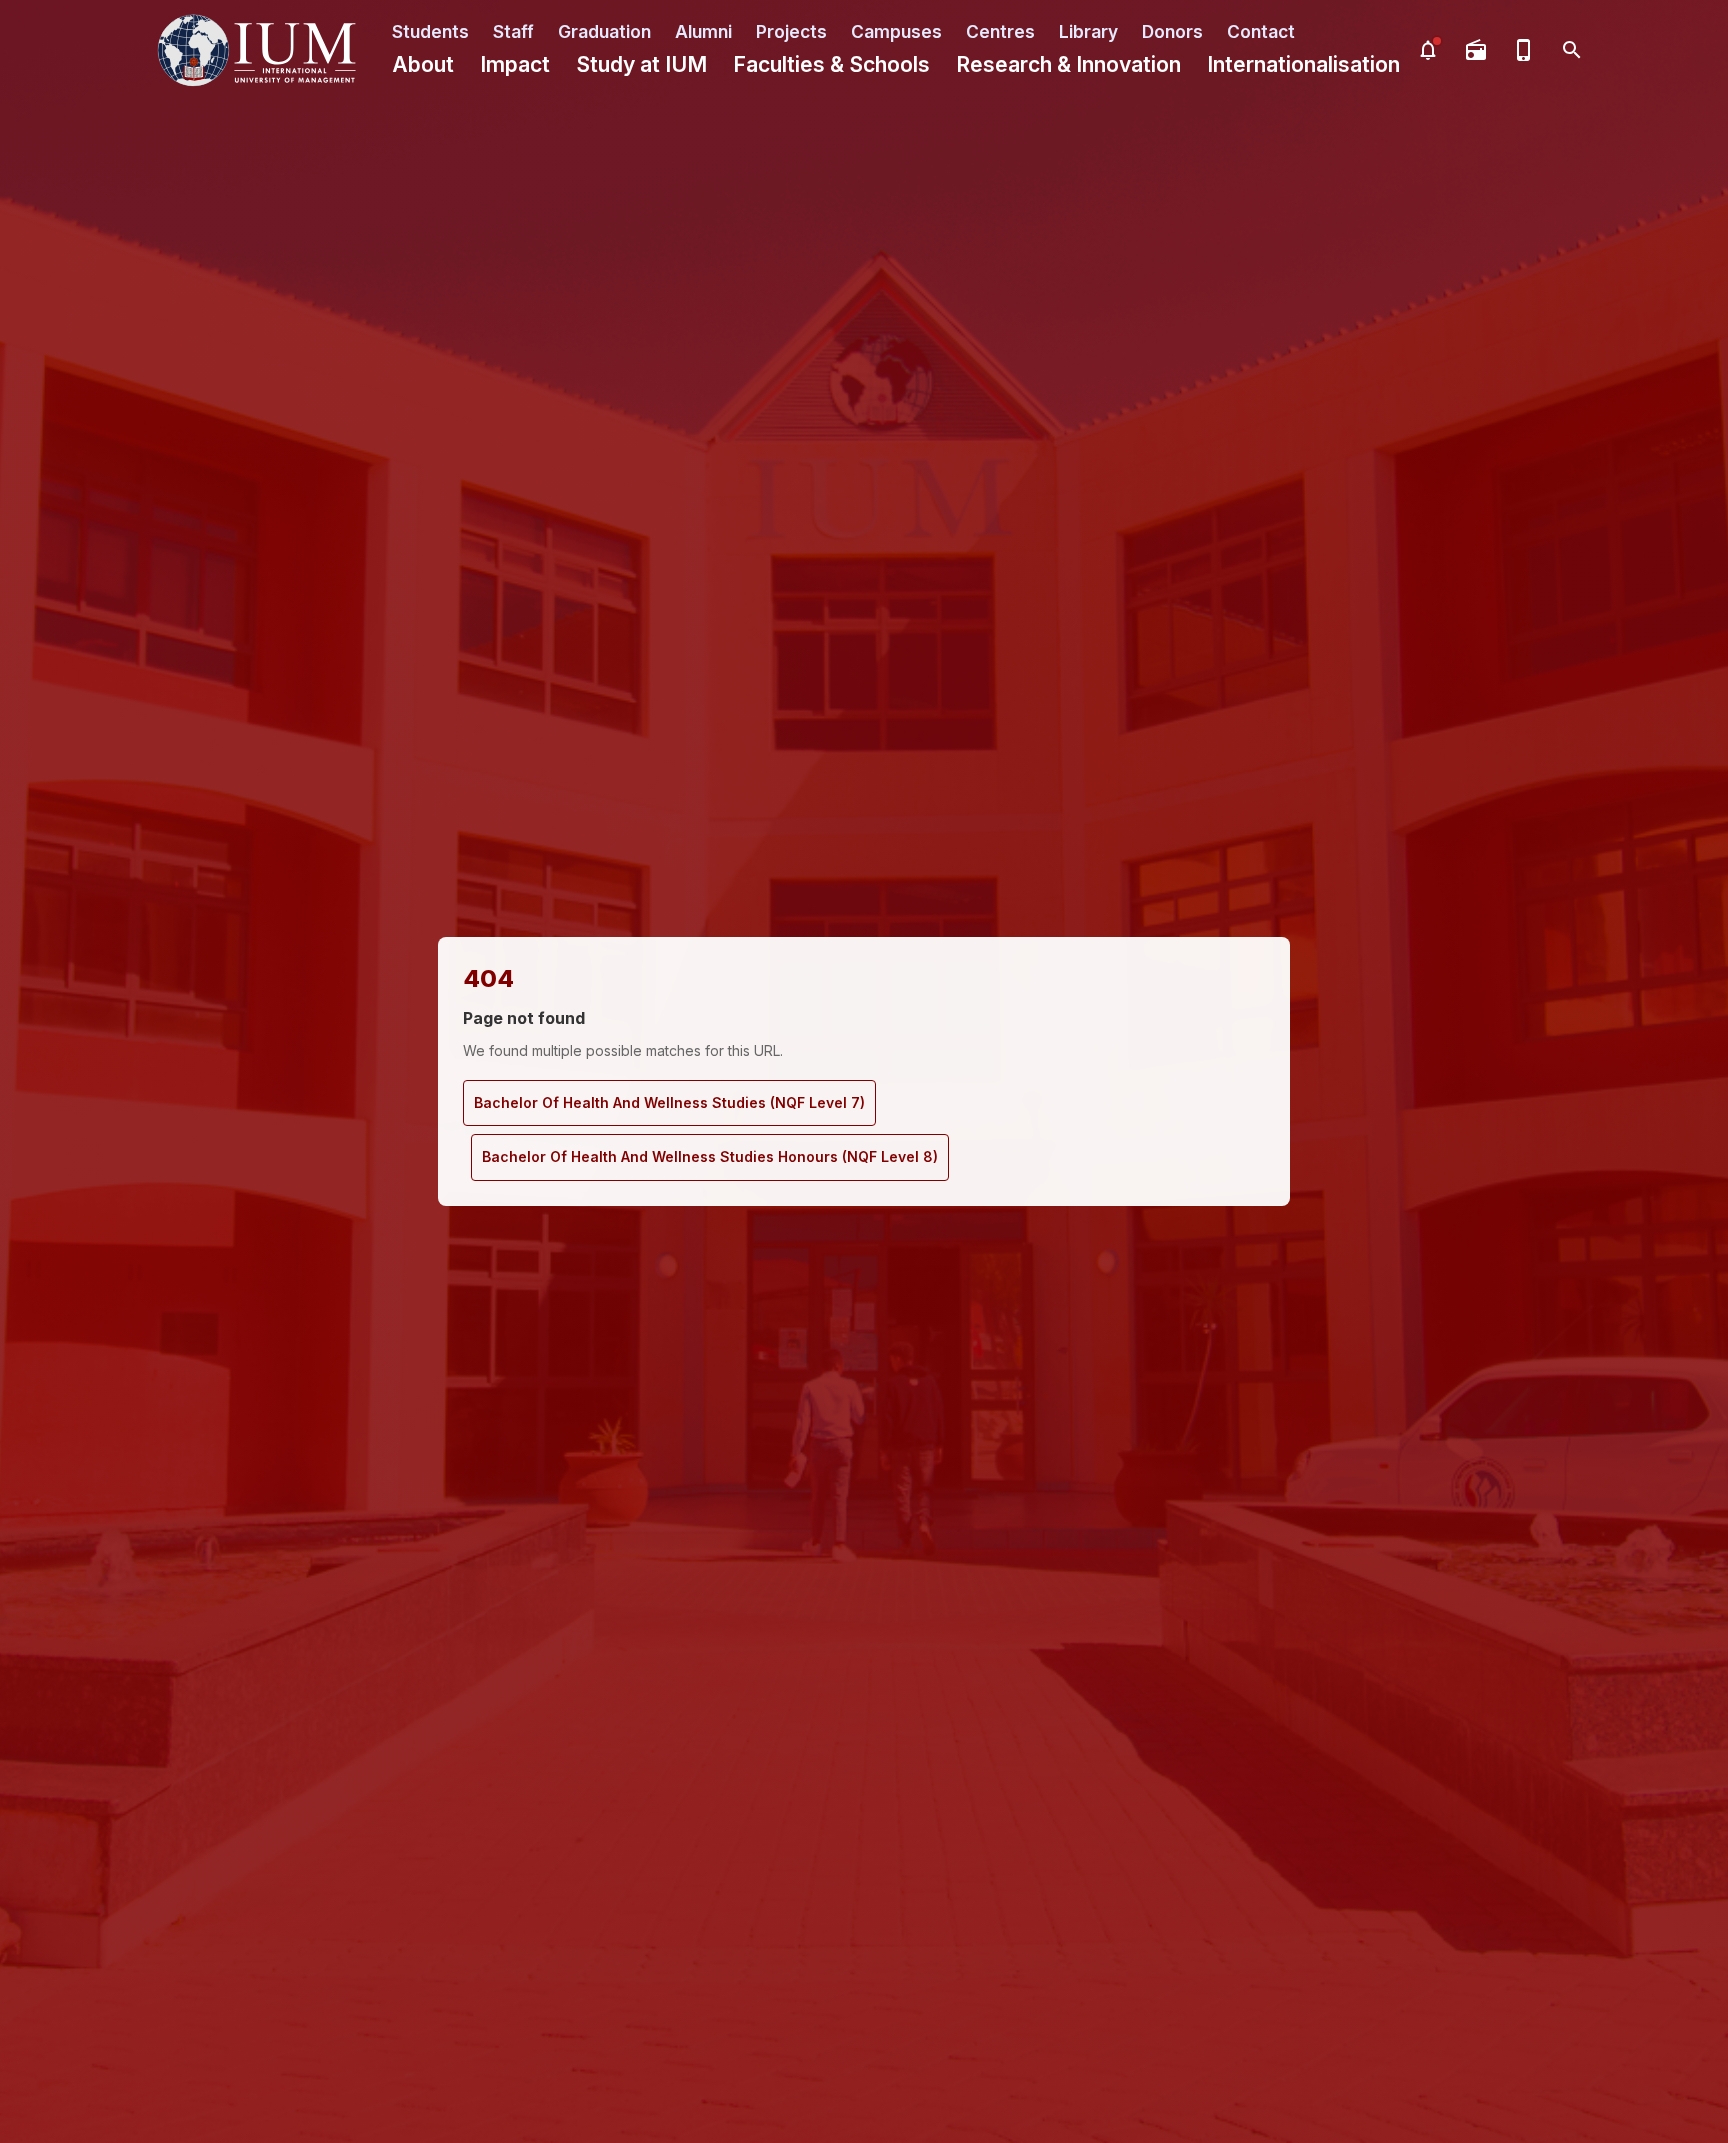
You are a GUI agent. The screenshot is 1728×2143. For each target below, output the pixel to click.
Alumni (703, 31)
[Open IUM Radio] (1476, 50)
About (423, 64)
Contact (1261, 31)
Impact (515, 64)
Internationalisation (1303, 64)
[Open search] (1572, 50)
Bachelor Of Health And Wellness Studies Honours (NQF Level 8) (710, 1156)
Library (1088, 31)
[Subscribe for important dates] (1428, 50)
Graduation (604, 31)
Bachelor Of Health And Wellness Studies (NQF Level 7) (669, 1102)
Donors (1172, 31)
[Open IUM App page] (1524, 50)
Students (430, 31)
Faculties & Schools (831, 64)
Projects (791, 31)
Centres (1000, 31)
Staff (513, 31)
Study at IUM (641, 64)
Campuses (896, 31)
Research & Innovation (1068, 64)
